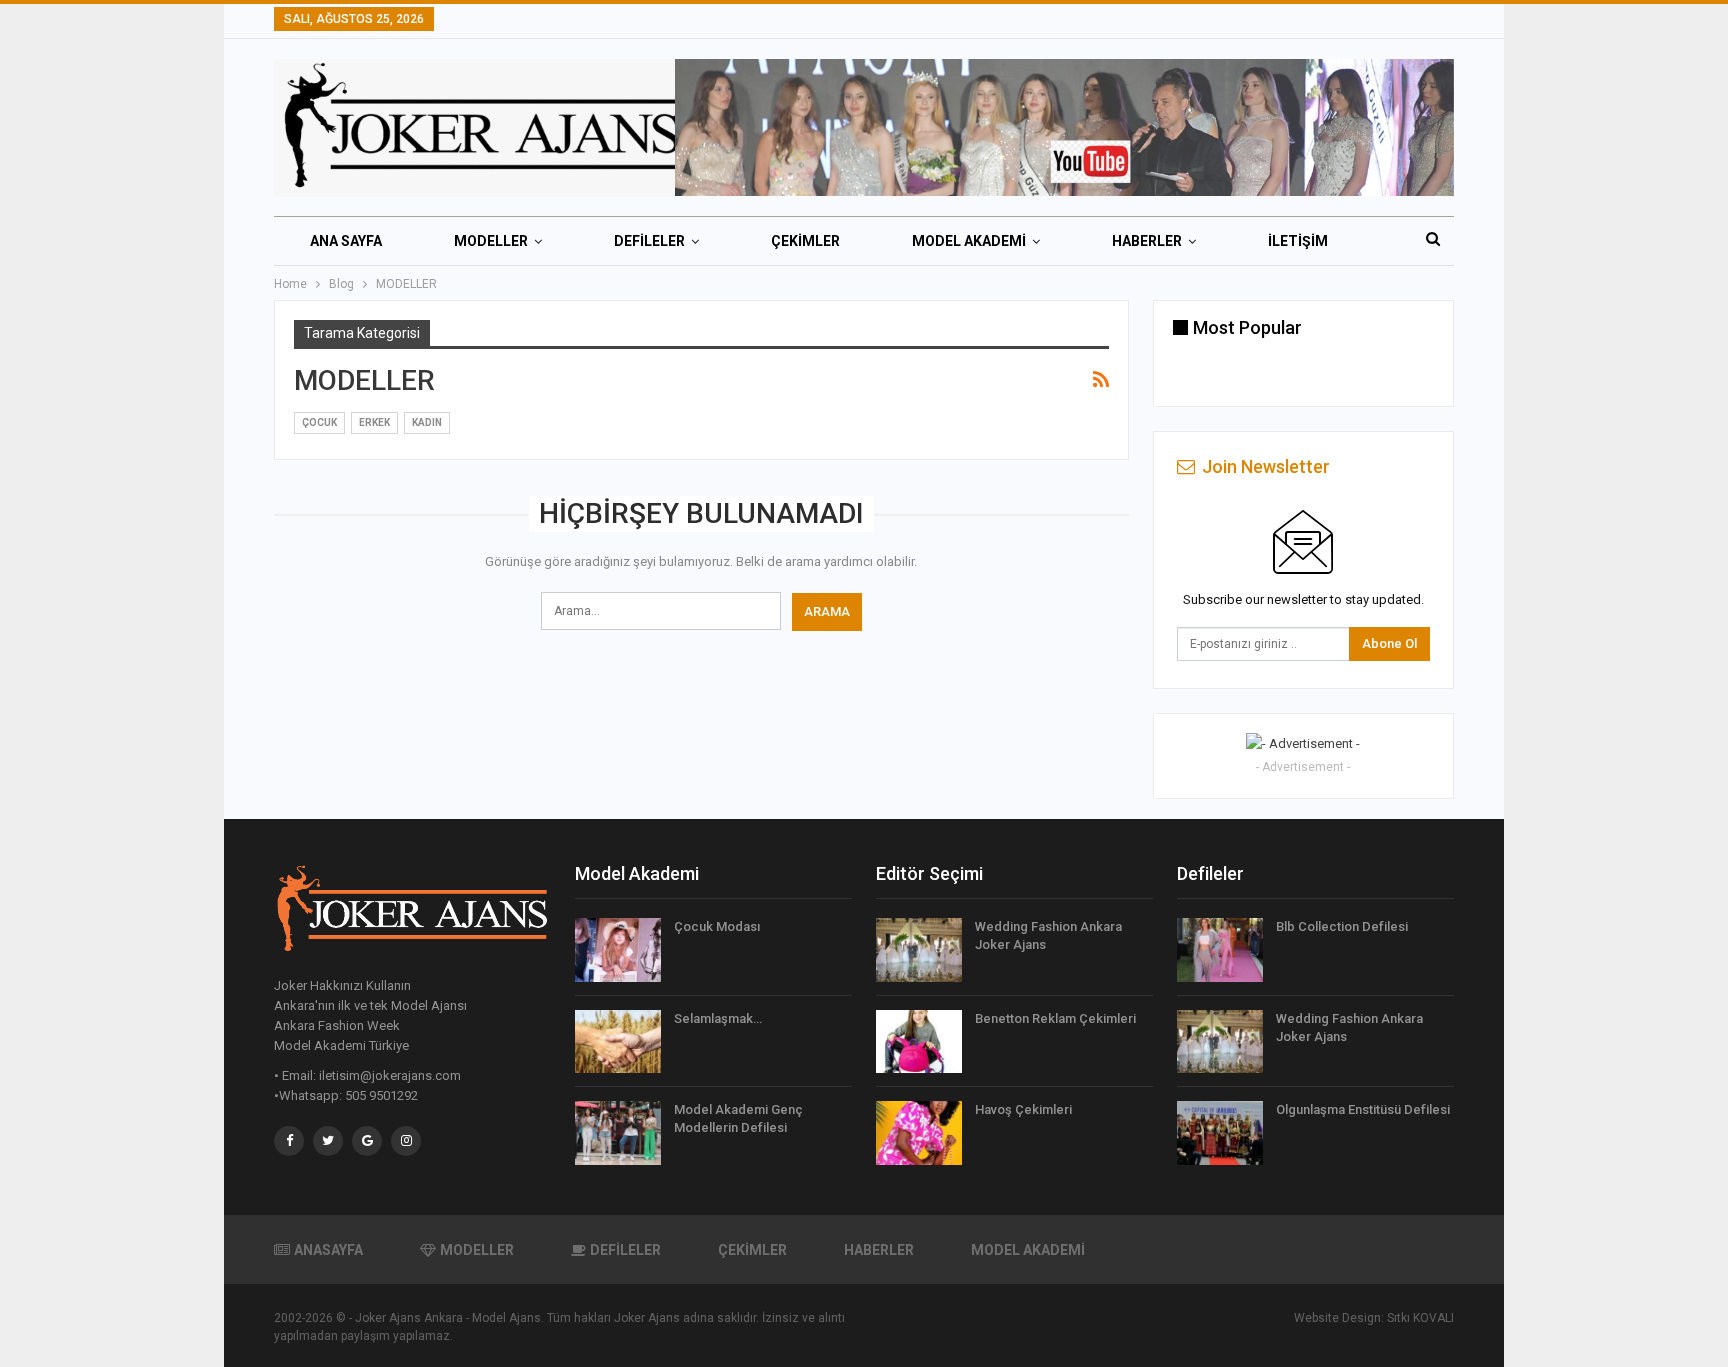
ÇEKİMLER (805, 241)
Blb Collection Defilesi (1342, 926)
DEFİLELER (649, 241)
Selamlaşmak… (718, 1018)
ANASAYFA (328, 1250)
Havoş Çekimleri (1023, 1109)
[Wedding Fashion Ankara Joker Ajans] (919, 950)
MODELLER (491, 241)
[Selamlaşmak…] (618, 1042)
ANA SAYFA (346, 241)
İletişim (1298, 241)
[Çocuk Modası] (618, 950)
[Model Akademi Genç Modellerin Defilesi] (618, 1133)
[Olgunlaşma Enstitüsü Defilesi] (1220, 1133)
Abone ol (1389, 643)
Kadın (427, 422)
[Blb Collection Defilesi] (1220, 950)
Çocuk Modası (717, 926)
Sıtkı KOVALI (1420, 1318)
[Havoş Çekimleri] (919, 1133)
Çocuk (319, 422)
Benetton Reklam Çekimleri (1055, 1018)
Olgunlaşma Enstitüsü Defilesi (1363, 1109)
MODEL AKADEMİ (969, 241)
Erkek (374, 422)
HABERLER (1147, 241)
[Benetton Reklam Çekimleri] (919, 1042)
